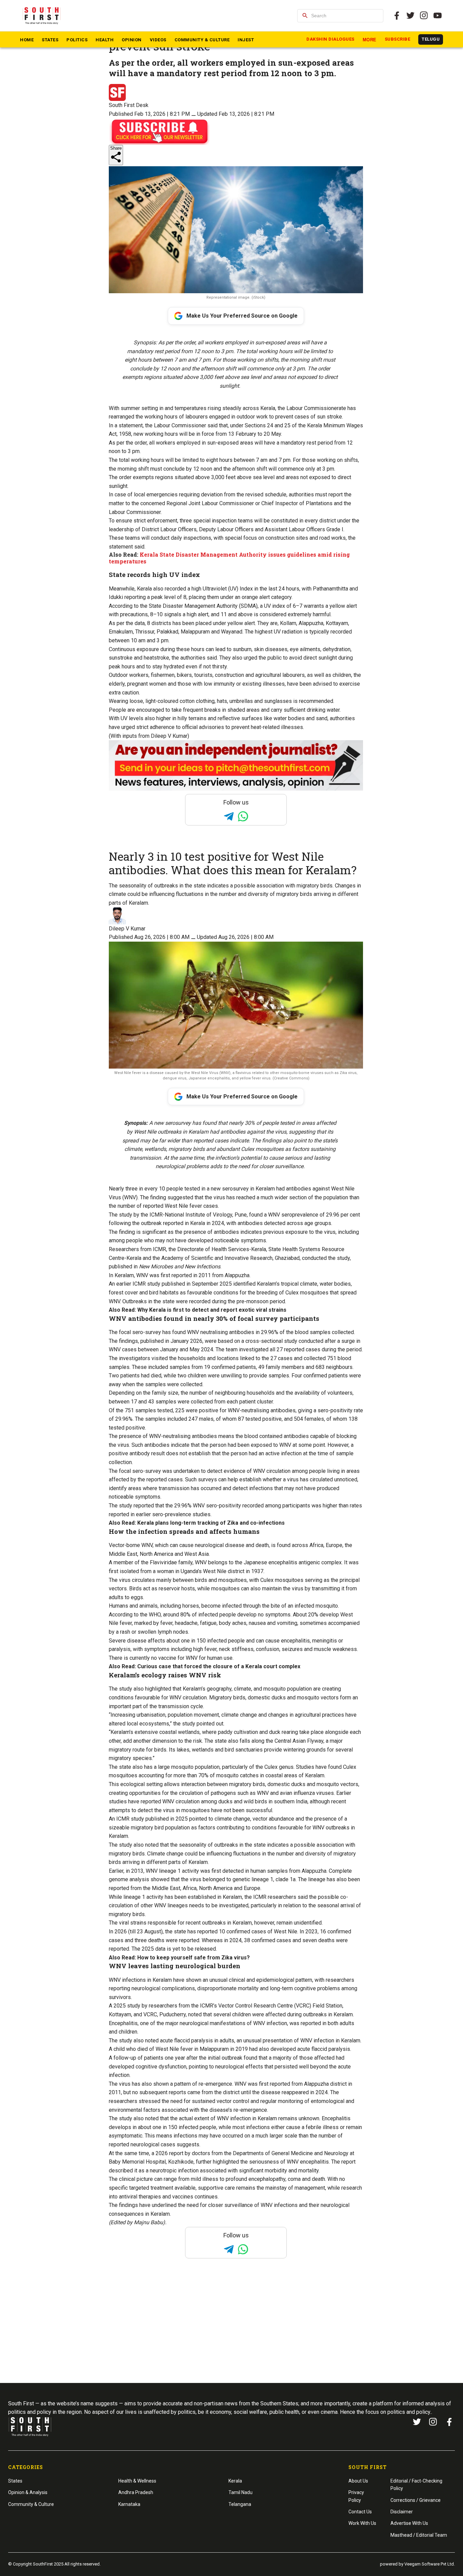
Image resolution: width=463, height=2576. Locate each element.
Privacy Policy (356, 2496)
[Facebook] (449, 2422)
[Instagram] (424, 16)
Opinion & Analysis (28, 2492)
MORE (370, 40)
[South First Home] (42, 16)
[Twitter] (410, 16)
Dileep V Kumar (127, 929)
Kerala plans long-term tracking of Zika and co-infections (211, 1523)
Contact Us (360, 2512)
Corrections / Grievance (416, 2500)
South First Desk (129, 105)
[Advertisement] (231, 2334)
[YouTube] (438, 16)
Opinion (132, 40)
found (179, 1332)
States (50, 40)
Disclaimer (402, 2512)
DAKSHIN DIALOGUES (330, 39)
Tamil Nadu (240, 2492)
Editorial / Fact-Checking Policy (416, 2485)
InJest (246, 40)
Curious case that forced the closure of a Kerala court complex (219, 1666)
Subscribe (398, 39)
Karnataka (129, 2504)
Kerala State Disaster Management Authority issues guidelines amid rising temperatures (229, 558)
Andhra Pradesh (136, 2492)
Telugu (431, 39)
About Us (358, 2481)
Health (105, 40)
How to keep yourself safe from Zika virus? (194, 1958)
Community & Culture (202, 40)
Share (116, 148)
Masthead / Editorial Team (419, 2535)
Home (27, 40)
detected (233, 1871)
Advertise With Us (409, 2523)
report (176, 2153)
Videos (158, 40)
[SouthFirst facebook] (397, 16)
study (134, 2006)
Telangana (240, 2504)
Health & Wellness (137, 2481)
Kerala (235, 2481)
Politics (77, 40)
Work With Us (362, 2523)
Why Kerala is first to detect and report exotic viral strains (212, 1310)
